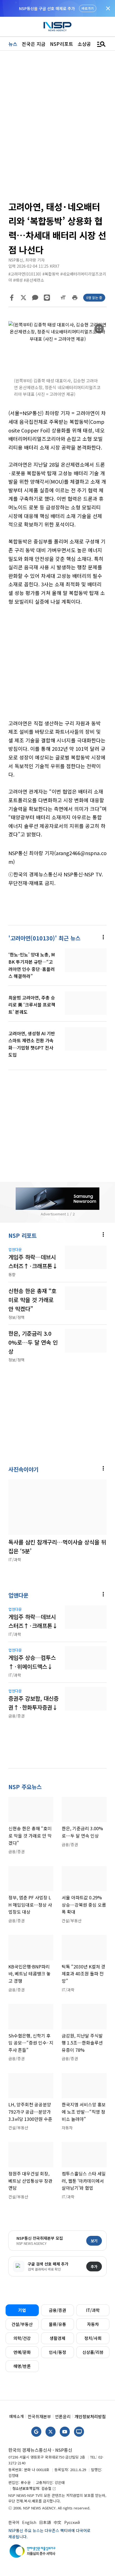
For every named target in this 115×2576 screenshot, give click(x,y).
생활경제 (57, 2338)
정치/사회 (93, 2338)
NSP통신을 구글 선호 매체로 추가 (47, 8)
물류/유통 (57, 2324)
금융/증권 (57, 2310)
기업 (22, 2310)
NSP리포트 (62, 44)
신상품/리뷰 (93, 2352)
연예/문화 (22, 2352)
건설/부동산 (22, 2324)
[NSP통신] (57, 27)
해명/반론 (22, 2366)
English (29, 2522)
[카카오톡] (35, 298)
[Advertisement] (57, 667)
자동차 (93, 2324)
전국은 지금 (34, 44)
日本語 (45, 2522)
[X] (23, 298)
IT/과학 (93, 2310)
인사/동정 (57, 2352)
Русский (72, 2522)
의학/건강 (22, 2338)
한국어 (14, 2522)
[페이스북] (12, 298)
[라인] (47, 298)
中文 (57, 2522)
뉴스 (13, 44)
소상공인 (87, 44)
